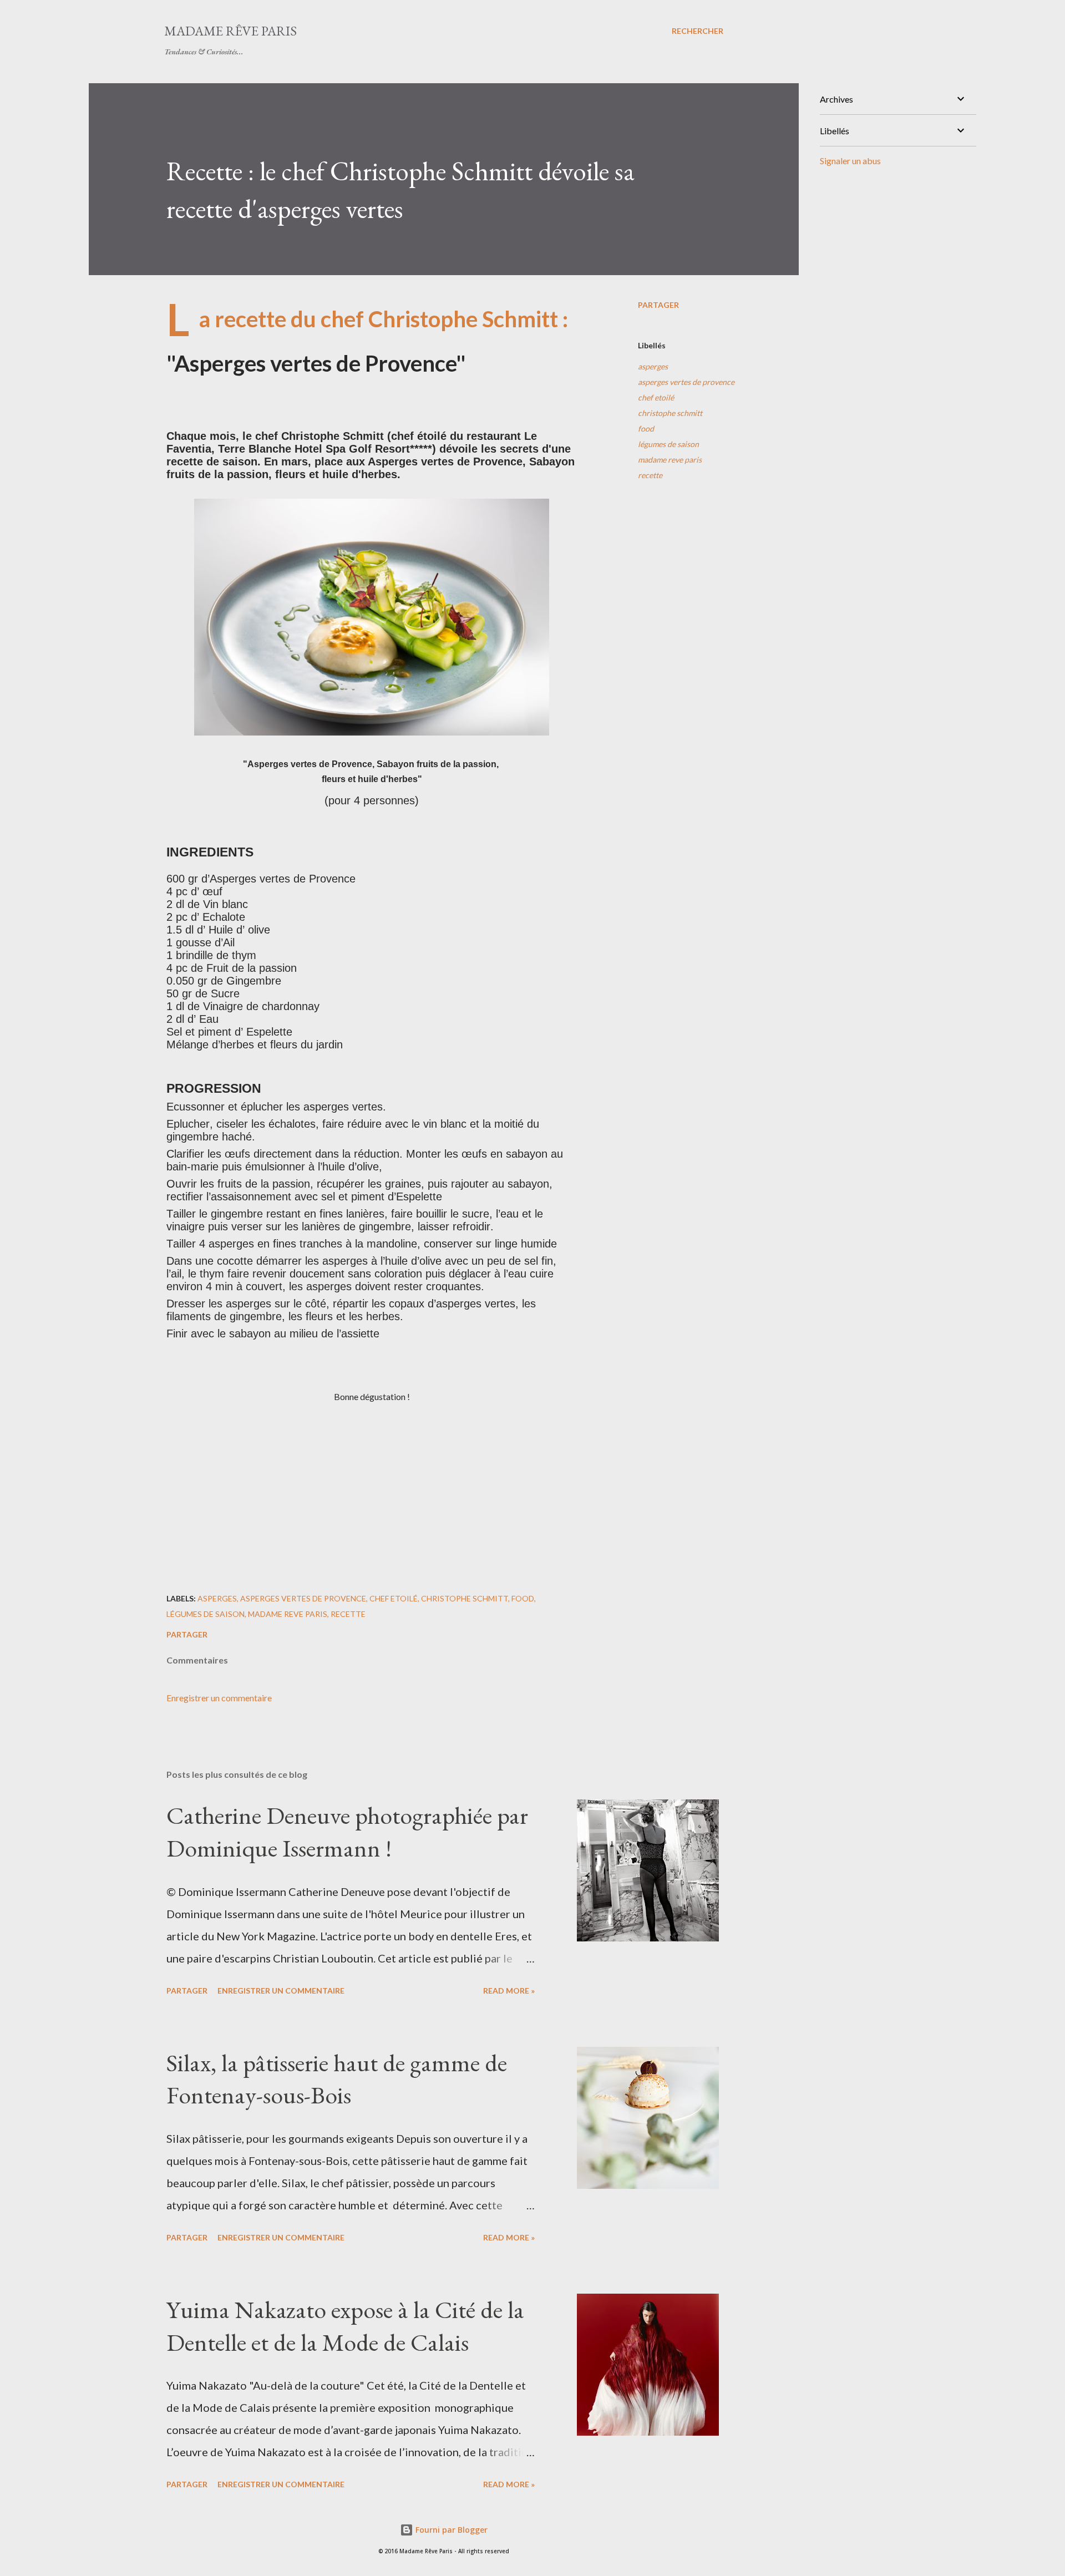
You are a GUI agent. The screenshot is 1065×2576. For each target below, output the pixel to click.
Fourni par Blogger (450, 2530)
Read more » (509, 1991)
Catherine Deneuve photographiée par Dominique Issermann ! (347, 1832)
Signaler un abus (850, 161)
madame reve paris (670, 460)
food (646, 429)
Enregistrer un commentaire (219, 1698)
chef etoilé (656, 397)
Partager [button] (658, 305)
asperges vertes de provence (686, 382)
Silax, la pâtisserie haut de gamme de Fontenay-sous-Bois (337, 2079)
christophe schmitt (670, 413)
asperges (653, 366)
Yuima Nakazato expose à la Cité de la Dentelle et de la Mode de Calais (345, 2326)
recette (650, 475)
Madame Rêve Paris (230, 31)
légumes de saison (668, 444)
